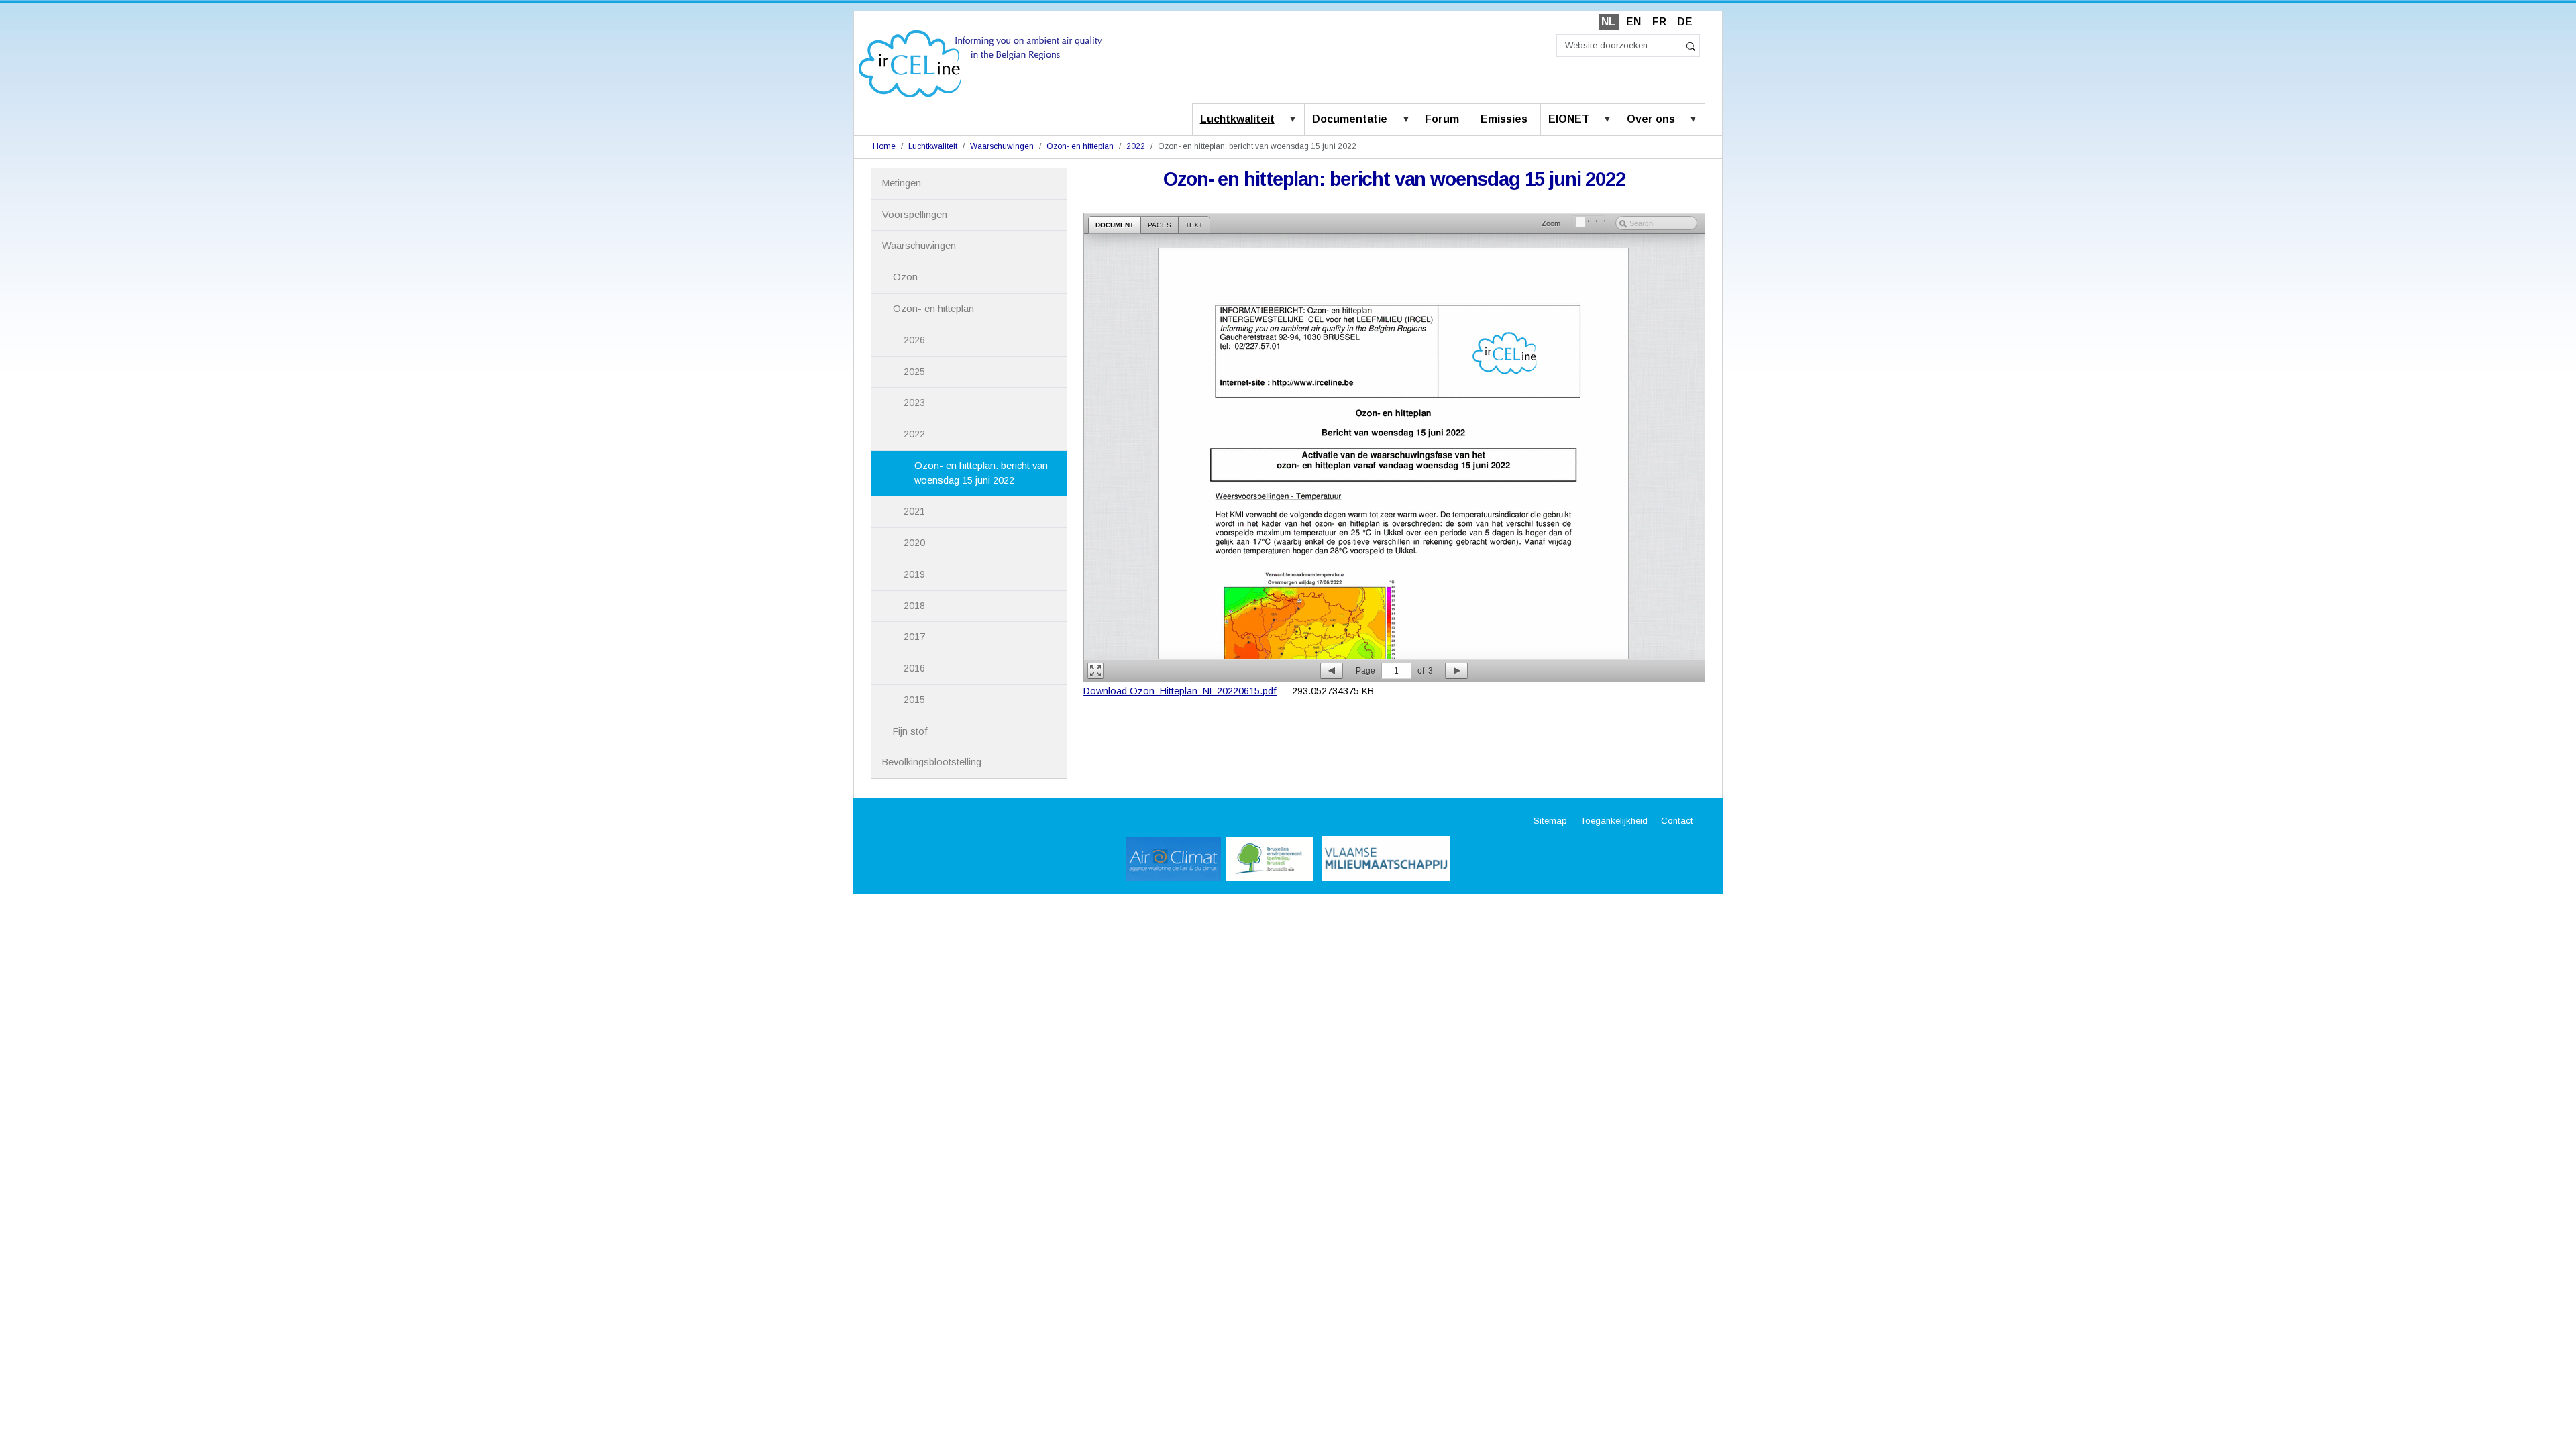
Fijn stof (910, 731)
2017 (914, 637)
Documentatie (1350, 119)
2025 (914, 372)
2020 (914, 543)
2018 (914, 606)
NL (1608, 22)
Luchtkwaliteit (1237, 119)
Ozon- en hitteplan (1080, 146)
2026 (914, 340)
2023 (914, 402)
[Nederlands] (980, 63)
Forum (1442, 119)
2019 (914, 574)
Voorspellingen (915, 215)
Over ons (1651, 119)
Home (884, 146)
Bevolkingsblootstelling (932, 762)
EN (1633, 22)
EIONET (1569, 119)
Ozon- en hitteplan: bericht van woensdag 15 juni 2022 (981, 473)
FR (1659, 22)
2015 (914, 700)
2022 (1136, 146)
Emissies (1504, 119)
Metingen (902, 183)
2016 (914, 668)
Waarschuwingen (1002, 146)
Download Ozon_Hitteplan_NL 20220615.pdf (1180, 691)
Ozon (905, 277)
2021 (914, 511)
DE (1685, 22)
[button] (1295, 120)
